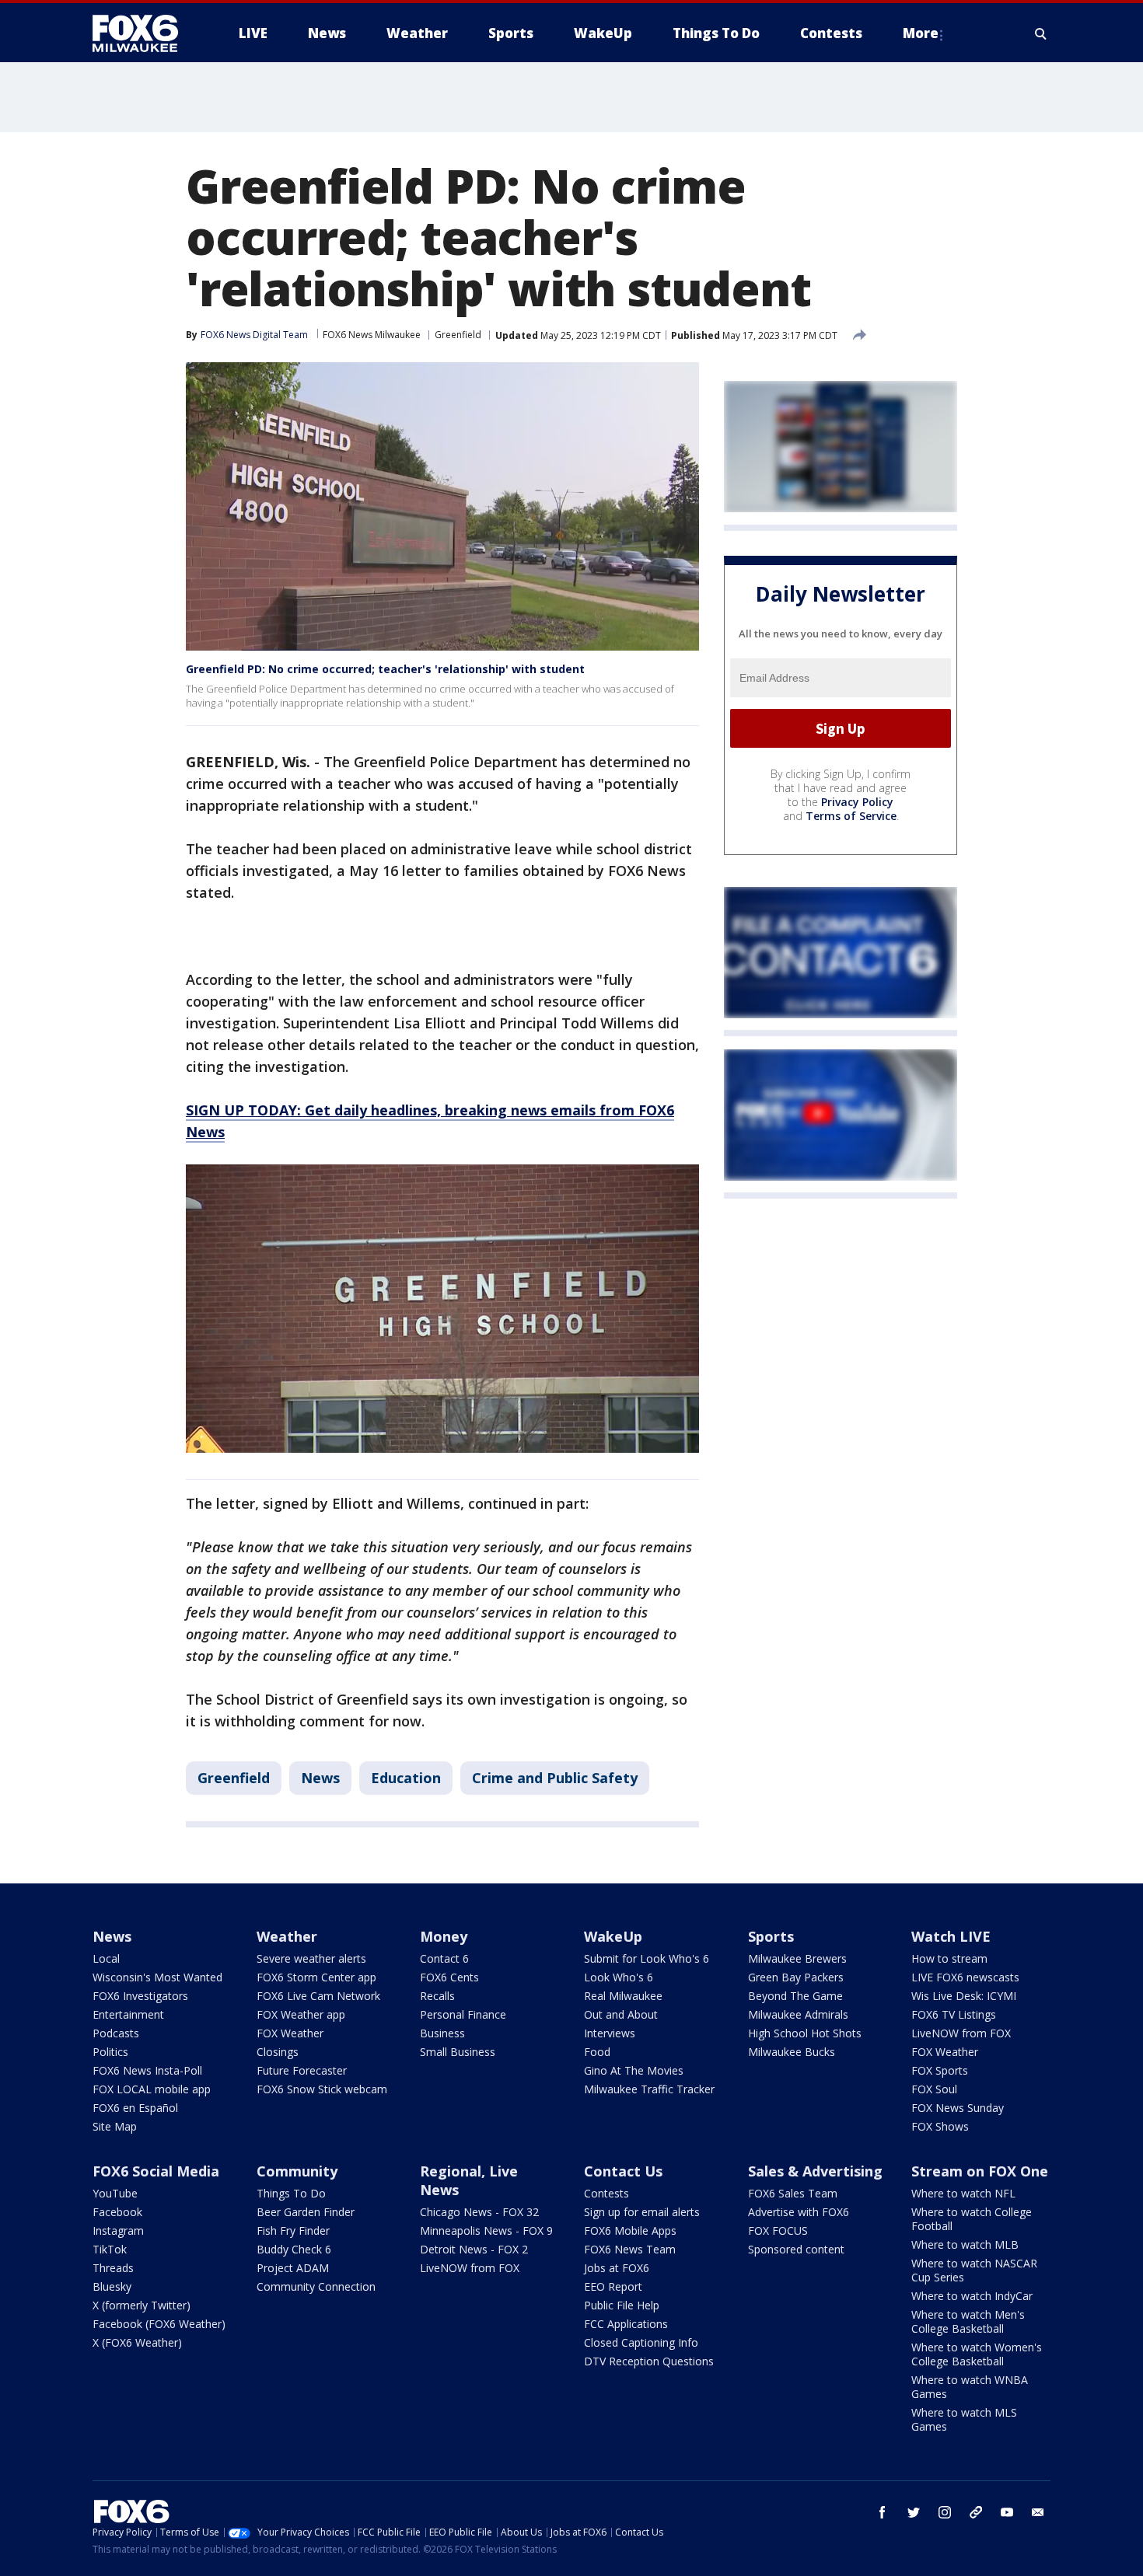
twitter (914, 2512)
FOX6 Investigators (140, 1996)
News (320, 1778)
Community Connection (316, 2286)
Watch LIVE (951, 1936)
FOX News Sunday (958, 2108)
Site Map (115, 2126)
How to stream (949, 1958)
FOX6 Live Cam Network (318, 1996)
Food (597, 2052)
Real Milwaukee (623, 1996)
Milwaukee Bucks (792, 2052)
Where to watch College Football (972, 2219)
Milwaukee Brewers (797, 1958)
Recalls (437, 1996)
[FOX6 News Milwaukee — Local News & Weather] (144, 33)
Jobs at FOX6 (617, 2268)
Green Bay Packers (796, 1977)
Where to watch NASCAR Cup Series (974, 2270)
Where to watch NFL (963, 2193)
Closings (278, 2052)
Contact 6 (444, 1958)
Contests (606, 2193)
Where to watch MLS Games (964, 2419)
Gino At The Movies (634, 2070)
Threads (113, 2268)
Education (406, 1778)
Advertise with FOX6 (799, 2212)
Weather (287, 1936)
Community (297, 2171)
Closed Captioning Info (641, 2342)
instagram (945, 2512)
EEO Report (613, 2286)
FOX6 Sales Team (793, 2193)
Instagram (118, 2230)
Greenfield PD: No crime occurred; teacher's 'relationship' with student (385, 669)
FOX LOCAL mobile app (152, 2089)
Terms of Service (851, 817)
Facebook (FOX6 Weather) (159, 2324)
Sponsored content (796, 2249)
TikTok (110, 2249)
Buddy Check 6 (294, 2249)
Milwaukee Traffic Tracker (649, 2089)
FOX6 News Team (630, 2249)
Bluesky (112, 2286)
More (921, 33)
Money (444, 1936)
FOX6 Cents (449, 1977)
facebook (883, 2512)
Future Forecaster (302, 2070)
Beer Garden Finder (306, 2212)
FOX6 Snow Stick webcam (322, 2089)
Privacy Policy (857, 803)
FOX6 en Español (135, 2108)
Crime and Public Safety (555, 1778)
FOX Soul (934, 2089)
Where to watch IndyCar (972, 2296)
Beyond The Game (795, 1996)
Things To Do (291, 2193)
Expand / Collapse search (1041, 33)
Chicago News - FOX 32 (479, 2212)
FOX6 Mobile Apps (630, 2230)
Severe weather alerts (311, 1958)
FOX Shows (940, 2126)
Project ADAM (293, 2268)
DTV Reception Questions (649, 2361)
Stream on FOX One (980, 2171)
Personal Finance (463, 2014)
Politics (110, 2052)
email (1038, 2512)
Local (106, 1958)
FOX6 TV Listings (954, 2014)
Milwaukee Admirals (798, 2014)
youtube (1007, 2512)
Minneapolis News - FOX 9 (486, 2230)
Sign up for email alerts (642, 2212)
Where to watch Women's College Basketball (977, 2354)
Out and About (621, 2014)
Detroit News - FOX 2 (474, 2249)
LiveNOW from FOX (961, 2033)
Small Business (458, 2052)
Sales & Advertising (815, 2171)
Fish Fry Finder (293, 2230)
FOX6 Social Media (156, 2171)
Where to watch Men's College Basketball (968, 2321)
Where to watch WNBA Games (970, 2387)
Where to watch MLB (965, 2244)
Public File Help (622, 2305)
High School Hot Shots (805, 2033)
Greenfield (458, 335)
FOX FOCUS (778, 2230)
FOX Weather (290, 2033)
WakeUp (613, 1936)
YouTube (115, 2193)
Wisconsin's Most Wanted (157, 1977)
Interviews (610, 2033)
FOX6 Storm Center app (316, 1977)
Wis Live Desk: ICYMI (964, 1996)
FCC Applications (626, 2324)
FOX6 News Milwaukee (372, 335)
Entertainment (128, 2014)
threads (976, 2512)
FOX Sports (940, 2070)
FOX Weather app (301, 2014)
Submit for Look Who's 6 (647, 1958)
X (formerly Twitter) (142, 2305)
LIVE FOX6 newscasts (965, 1977)
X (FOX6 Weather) (137, 2342)
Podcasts (116, 2033)
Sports (771, 1936)
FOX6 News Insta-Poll (147, 2070)
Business (442, 2033)
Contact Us (623, 2171)
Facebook (117, 2212)
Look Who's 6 (619, 1977)
